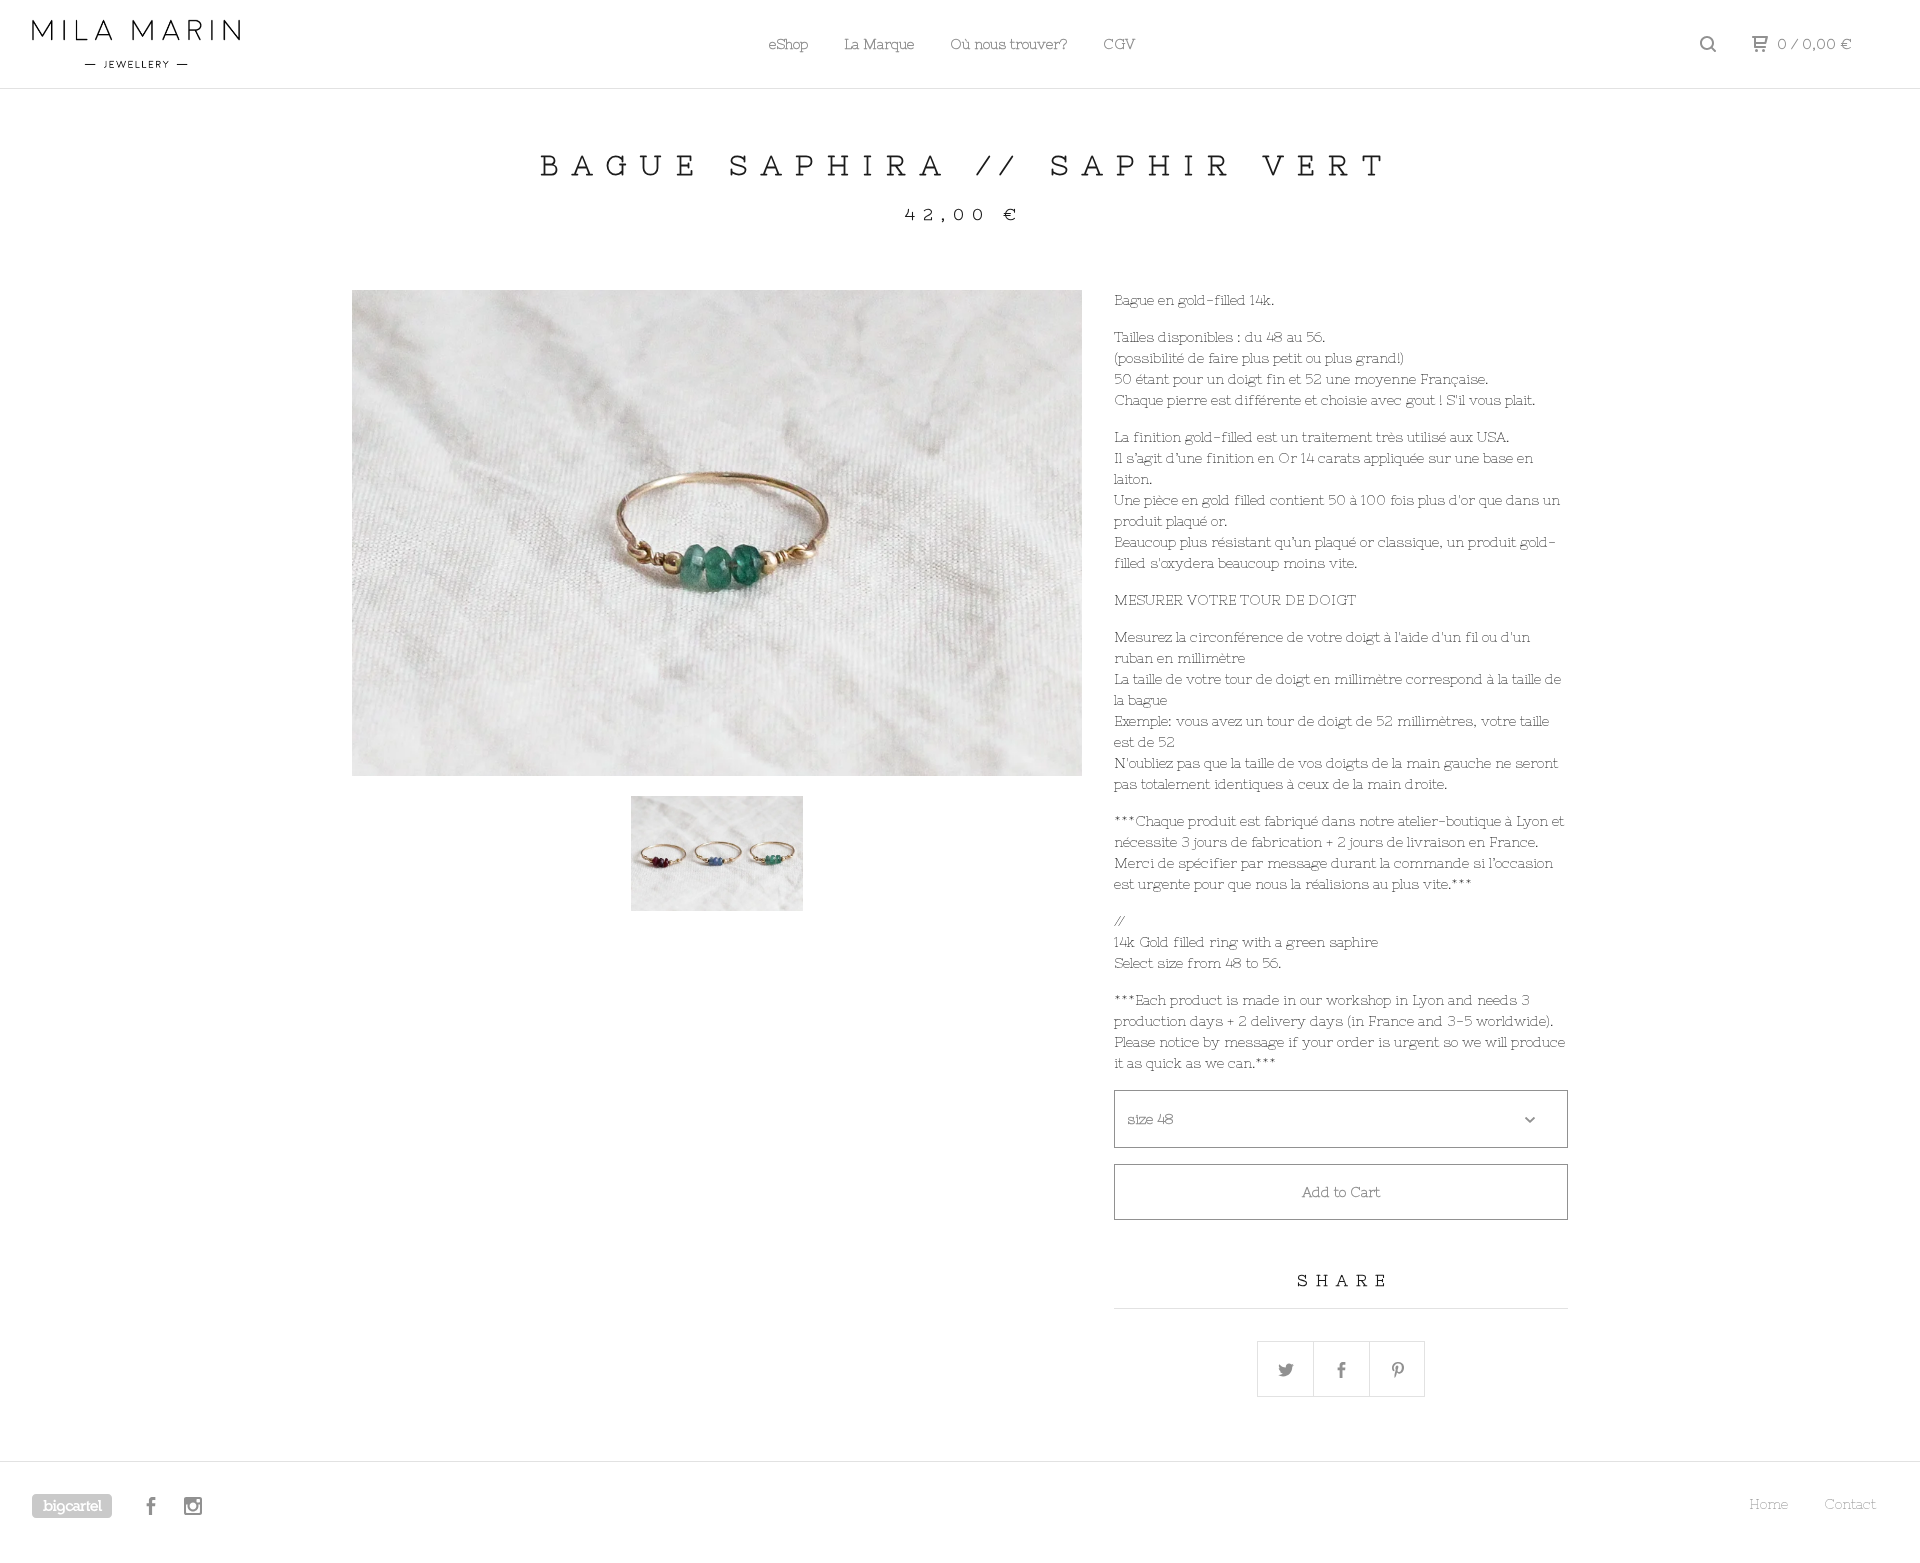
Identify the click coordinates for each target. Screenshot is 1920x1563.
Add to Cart (1341, 1192)
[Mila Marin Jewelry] (136, 44)
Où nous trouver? (1008, 44)
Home (1768, 1504)
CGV (1119, 44)
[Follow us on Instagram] (193, 1509)
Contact (1850, 1504)
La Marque (879, 44)
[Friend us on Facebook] (151, 1509)
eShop (788, 44)
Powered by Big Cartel (72, 1506)
